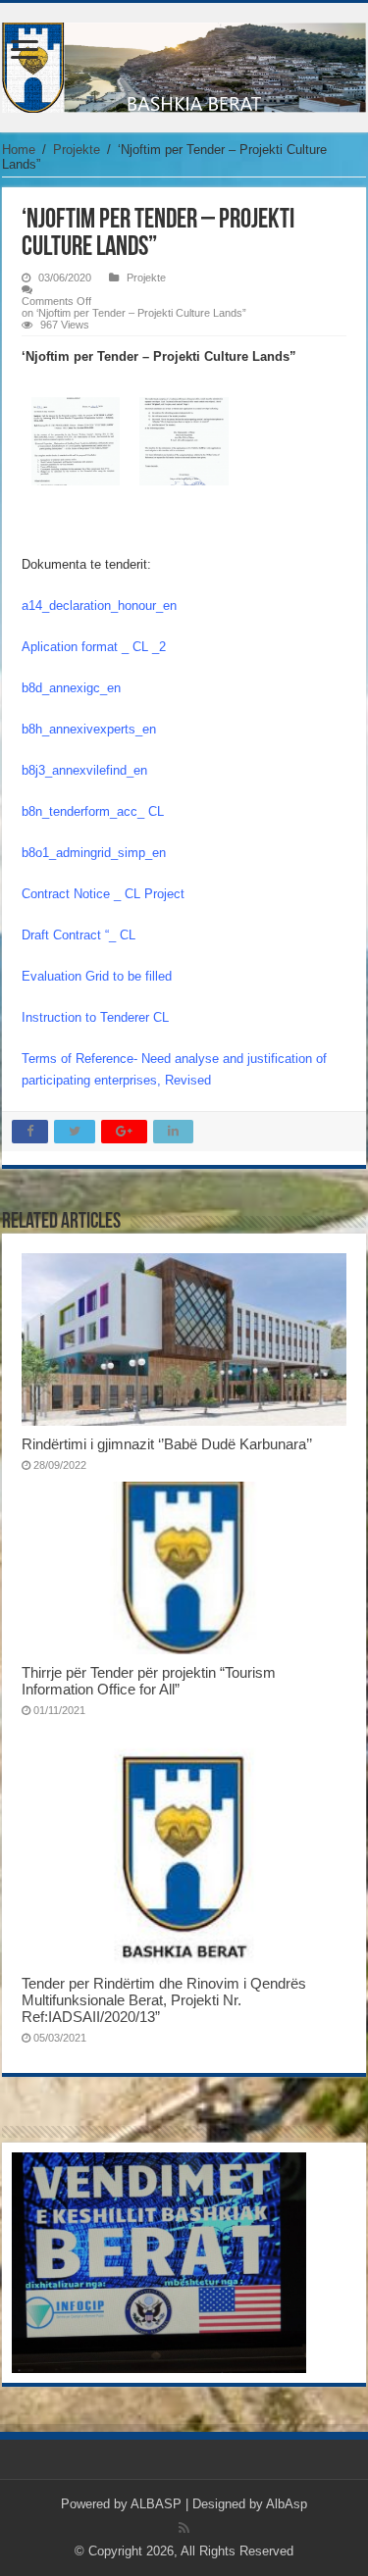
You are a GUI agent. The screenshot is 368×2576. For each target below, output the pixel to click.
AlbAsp (287, 2504)
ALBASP (156, 2504)
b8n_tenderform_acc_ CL (93, 811)
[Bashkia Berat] (184, 64)
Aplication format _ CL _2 (94, 647)
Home (19, 150)
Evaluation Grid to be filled (97, 976)
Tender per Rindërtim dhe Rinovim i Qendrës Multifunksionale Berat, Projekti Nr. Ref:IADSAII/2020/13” (164, 2000)
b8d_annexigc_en (71, 688)
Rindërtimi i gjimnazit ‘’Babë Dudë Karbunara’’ (167, 1444)
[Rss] (184, 2528)
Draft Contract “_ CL (79, 935)
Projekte (77, 150)
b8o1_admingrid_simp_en (94, 853)
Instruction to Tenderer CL (95, 1017)
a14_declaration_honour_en (99, 606)
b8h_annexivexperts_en (89, 729)
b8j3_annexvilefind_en (84, 770)
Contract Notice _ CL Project (103, 894)
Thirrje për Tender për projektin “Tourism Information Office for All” (149, 1681)
